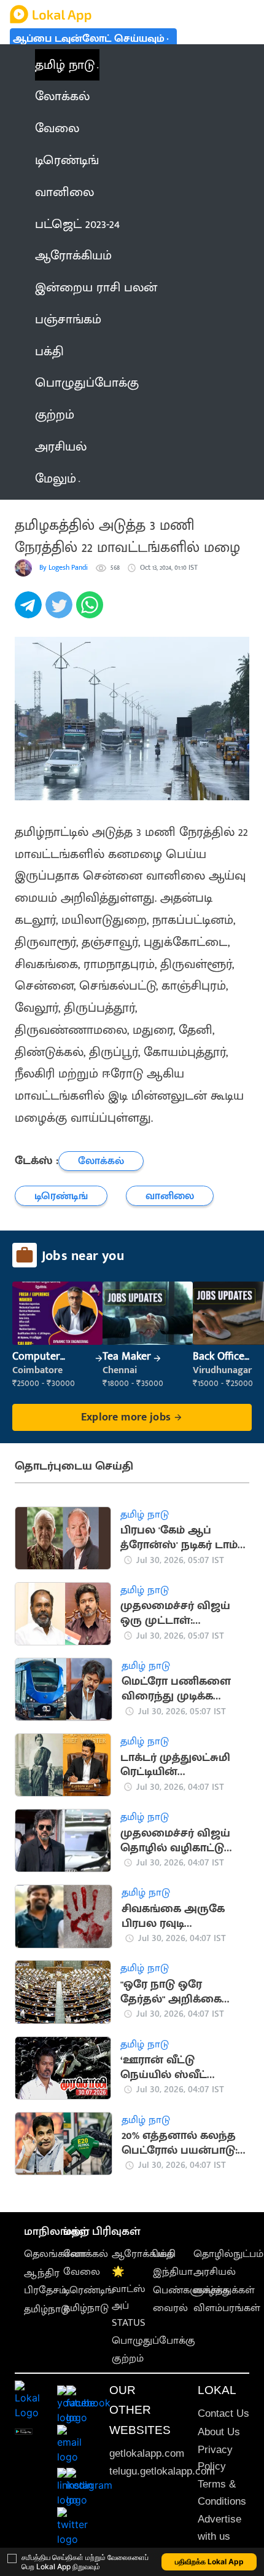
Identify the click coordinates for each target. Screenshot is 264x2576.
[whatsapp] (91, 612)
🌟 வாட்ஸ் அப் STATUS (129, 2297)
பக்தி (164, 2254)
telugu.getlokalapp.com (162, 2471)
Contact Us (223, 2413)
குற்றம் (128, 2358)
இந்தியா (173, 2272)
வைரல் (170, 2308)
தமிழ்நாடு (47, 2309)
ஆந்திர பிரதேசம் (45, 2281)
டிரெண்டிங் (89, 2290)
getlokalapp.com (147, 2453)
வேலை (82, 2272)
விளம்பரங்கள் (227, 2308)
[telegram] (30, 612)
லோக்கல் (86, 2254)
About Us (219, 2432)
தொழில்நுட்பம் (228, 2254)
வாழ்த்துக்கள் (224, 2290)
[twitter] (61, 612)
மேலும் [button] (56, 479)
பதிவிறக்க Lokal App (209, 2562)
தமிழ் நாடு (65, 65)
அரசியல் (215, 2272)
